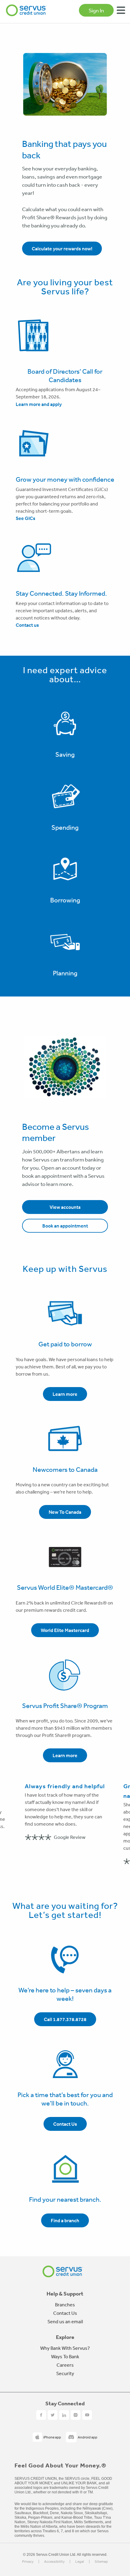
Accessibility (54, 2562)
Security (65, 2373)
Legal (80, 2562)
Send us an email (65, 2321)
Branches (65, 2305)
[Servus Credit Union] (26, 10)
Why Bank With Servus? (65, 2348)
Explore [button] (65, 2337)
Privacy (28, 2562)
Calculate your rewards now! (62, 249)
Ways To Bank (65, 2356)
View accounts (65, 1207)
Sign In (96, 10)
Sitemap (101, 2562)
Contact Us (65, 2313)
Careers (65, 2365)
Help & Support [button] (65, 2294)
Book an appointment (65, 1226)
